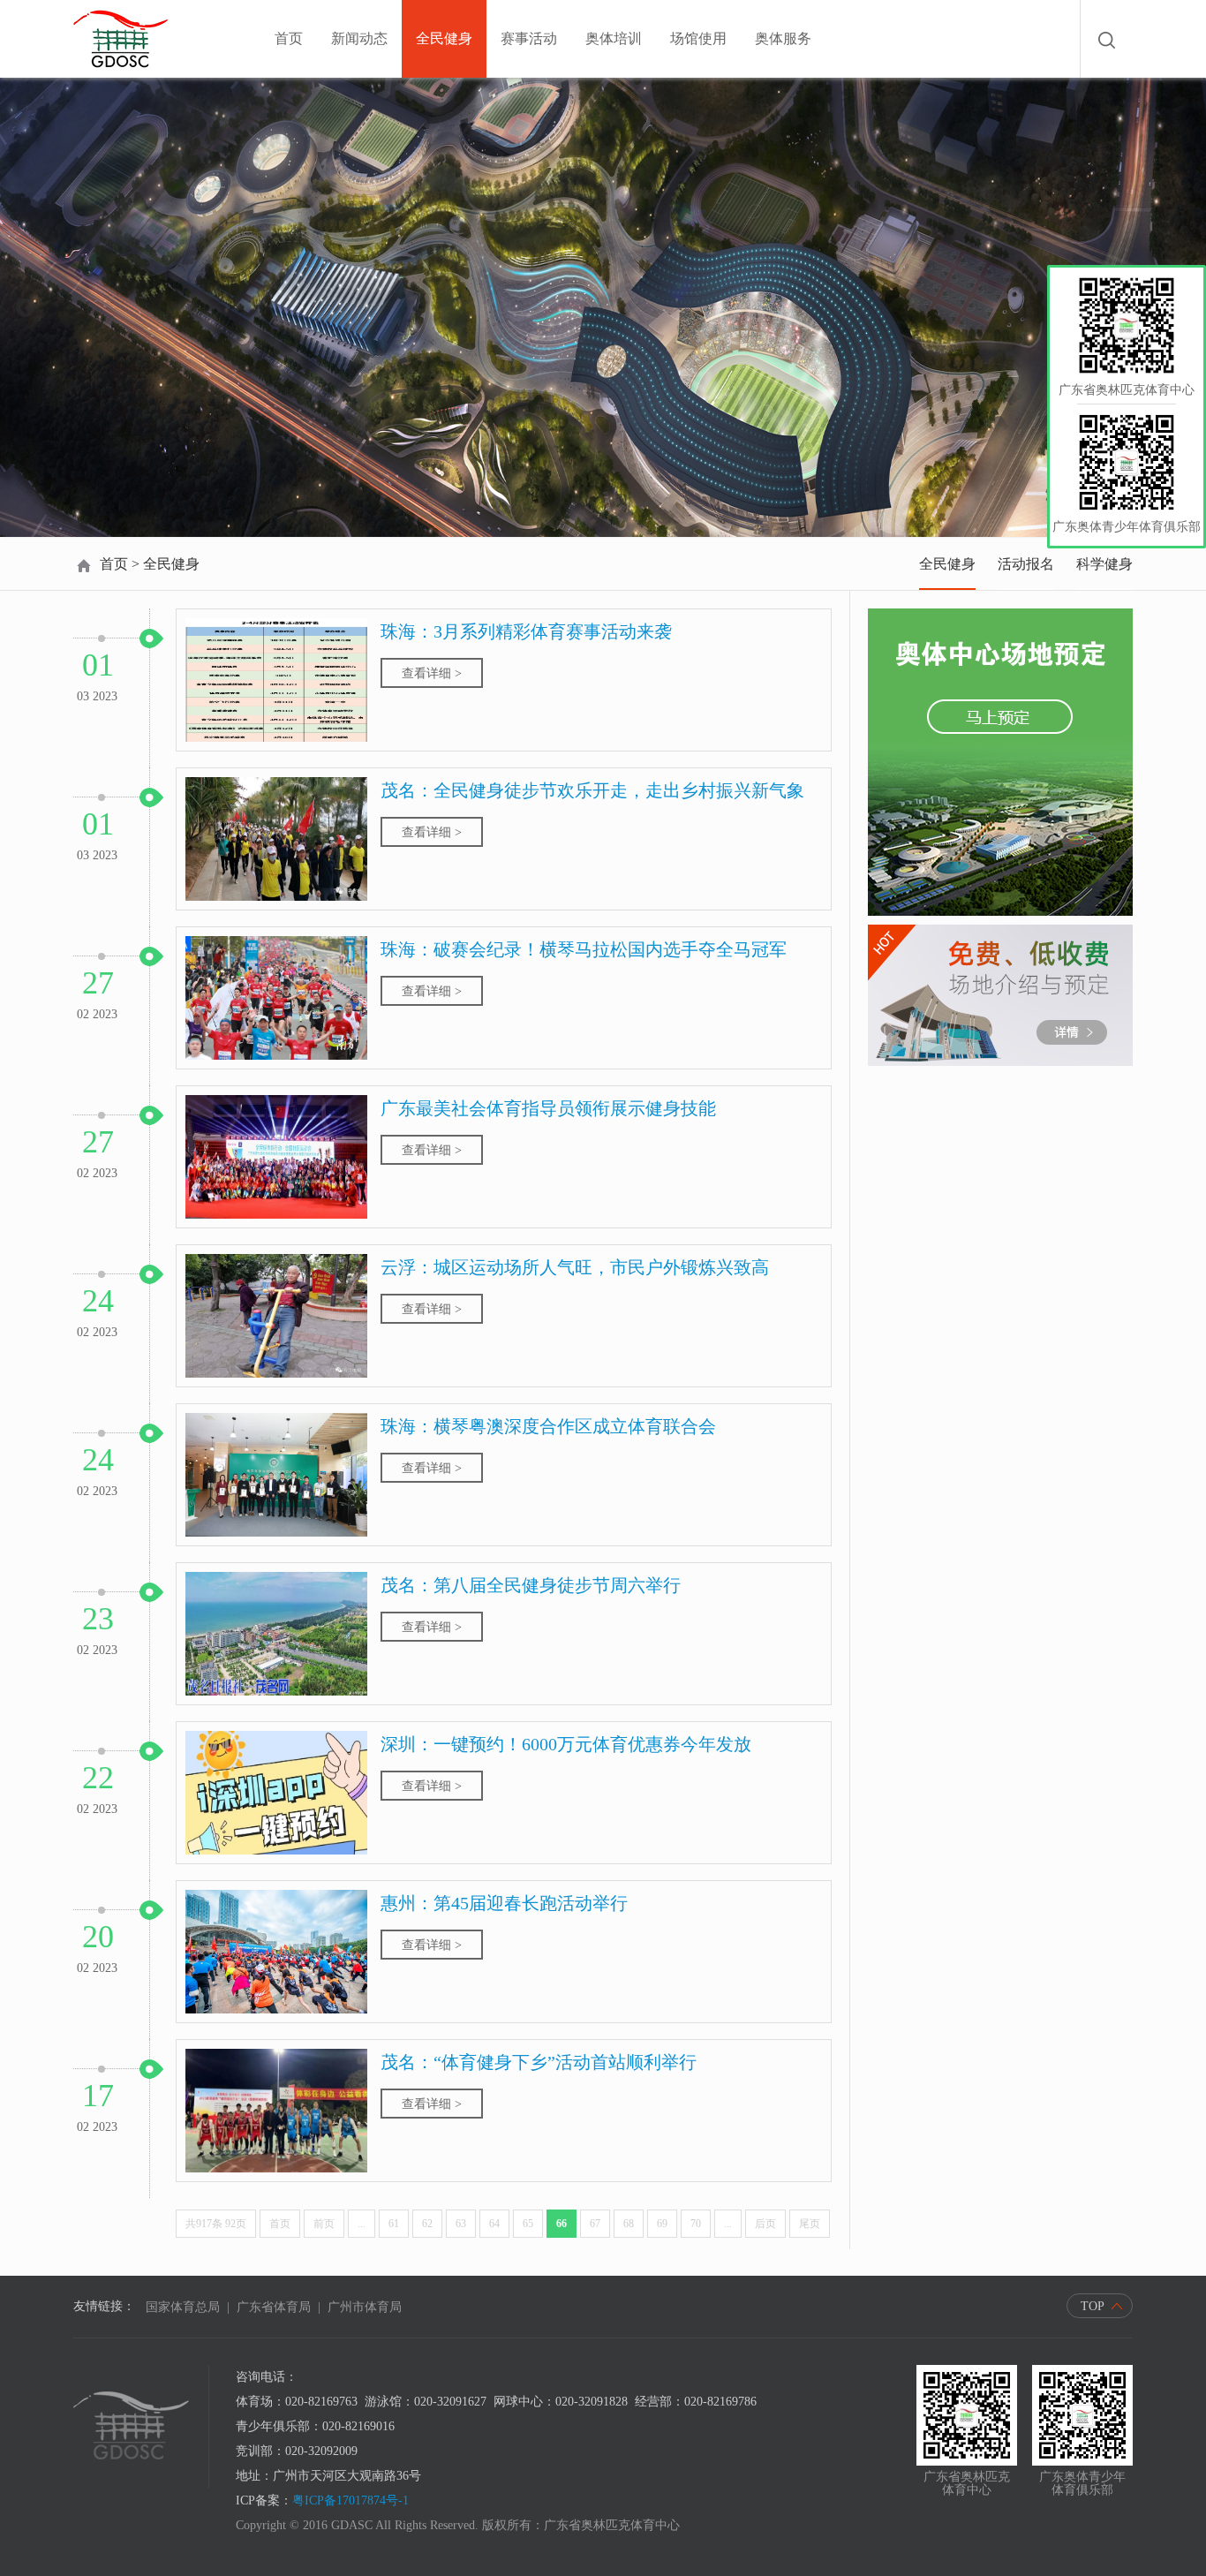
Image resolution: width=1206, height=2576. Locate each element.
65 (528, 2224)
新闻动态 (359, 38)
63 (461, 2224)
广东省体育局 (274, 2307)
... (362, 2224)
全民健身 (444, 38)
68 (629, 2224)
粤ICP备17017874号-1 (350, 2500)
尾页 (810, 2224)
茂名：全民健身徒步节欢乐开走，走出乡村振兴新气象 (592, 790)
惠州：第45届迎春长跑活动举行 (504, 1903)
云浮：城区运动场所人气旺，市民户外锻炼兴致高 (575, 1267)
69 (662, 2224)
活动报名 (1026, 564)
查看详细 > (432, 673)
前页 (324, 2224)
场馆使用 (698, 38)
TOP (1093, 2306)
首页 (289, 38)
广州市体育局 (365, 2307)
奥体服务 (783, 38)
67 (595, 2224)
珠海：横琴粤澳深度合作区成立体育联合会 (548, 1426)
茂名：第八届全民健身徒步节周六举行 (531, 1585)
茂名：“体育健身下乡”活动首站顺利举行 (539, 2062)
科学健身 (1104, 564)
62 (427, 2224)
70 (696, 2224)
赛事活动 (529, 38)
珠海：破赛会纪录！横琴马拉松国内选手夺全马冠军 (584, 949)
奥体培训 (614, 38)
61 (394, 2224)
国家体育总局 (183, 2307)
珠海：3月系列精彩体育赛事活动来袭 (526, 631)
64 (494, 2224)
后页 (765, 2224)
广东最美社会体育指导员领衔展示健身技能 (548, 1108)
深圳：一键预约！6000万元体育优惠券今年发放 (566, 1744)
